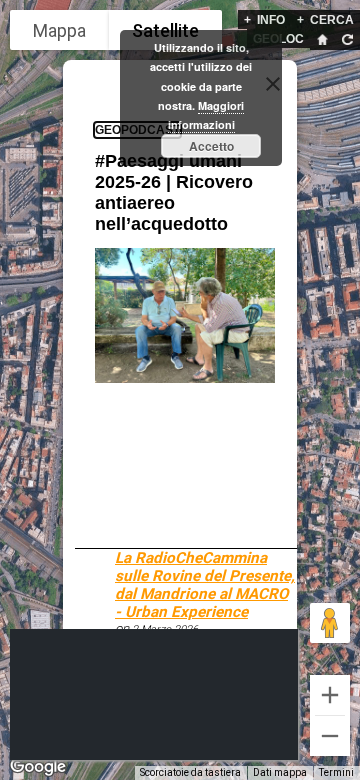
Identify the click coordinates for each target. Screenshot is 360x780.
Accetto (211, 146)
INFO (264, 20)
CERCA (325, 20)
